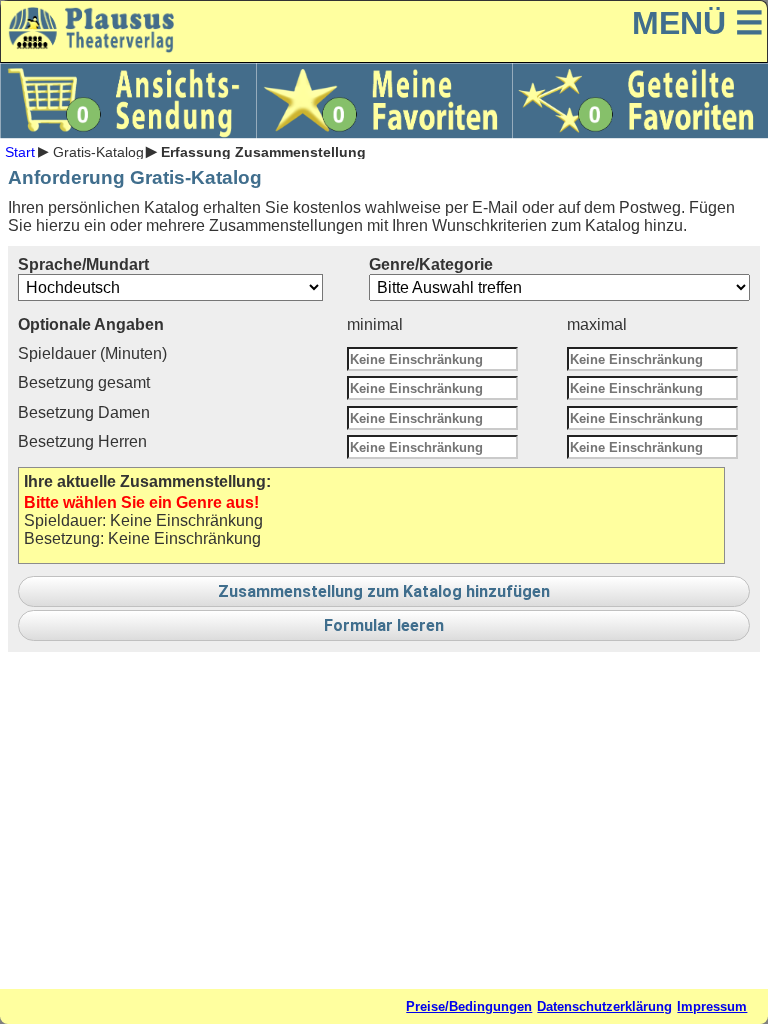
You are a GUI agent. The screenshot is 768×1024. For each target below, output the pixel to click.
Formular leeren (384, 625)
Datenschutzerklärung (604, 1006)
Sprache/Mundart (83, 264)
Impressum (712, 1006)
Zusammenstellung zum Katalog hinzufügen (384, 591)
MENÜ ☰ (698, 23)
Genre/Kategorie (431, 264)
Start (20, 151)
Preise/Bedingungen (469, 1006)
